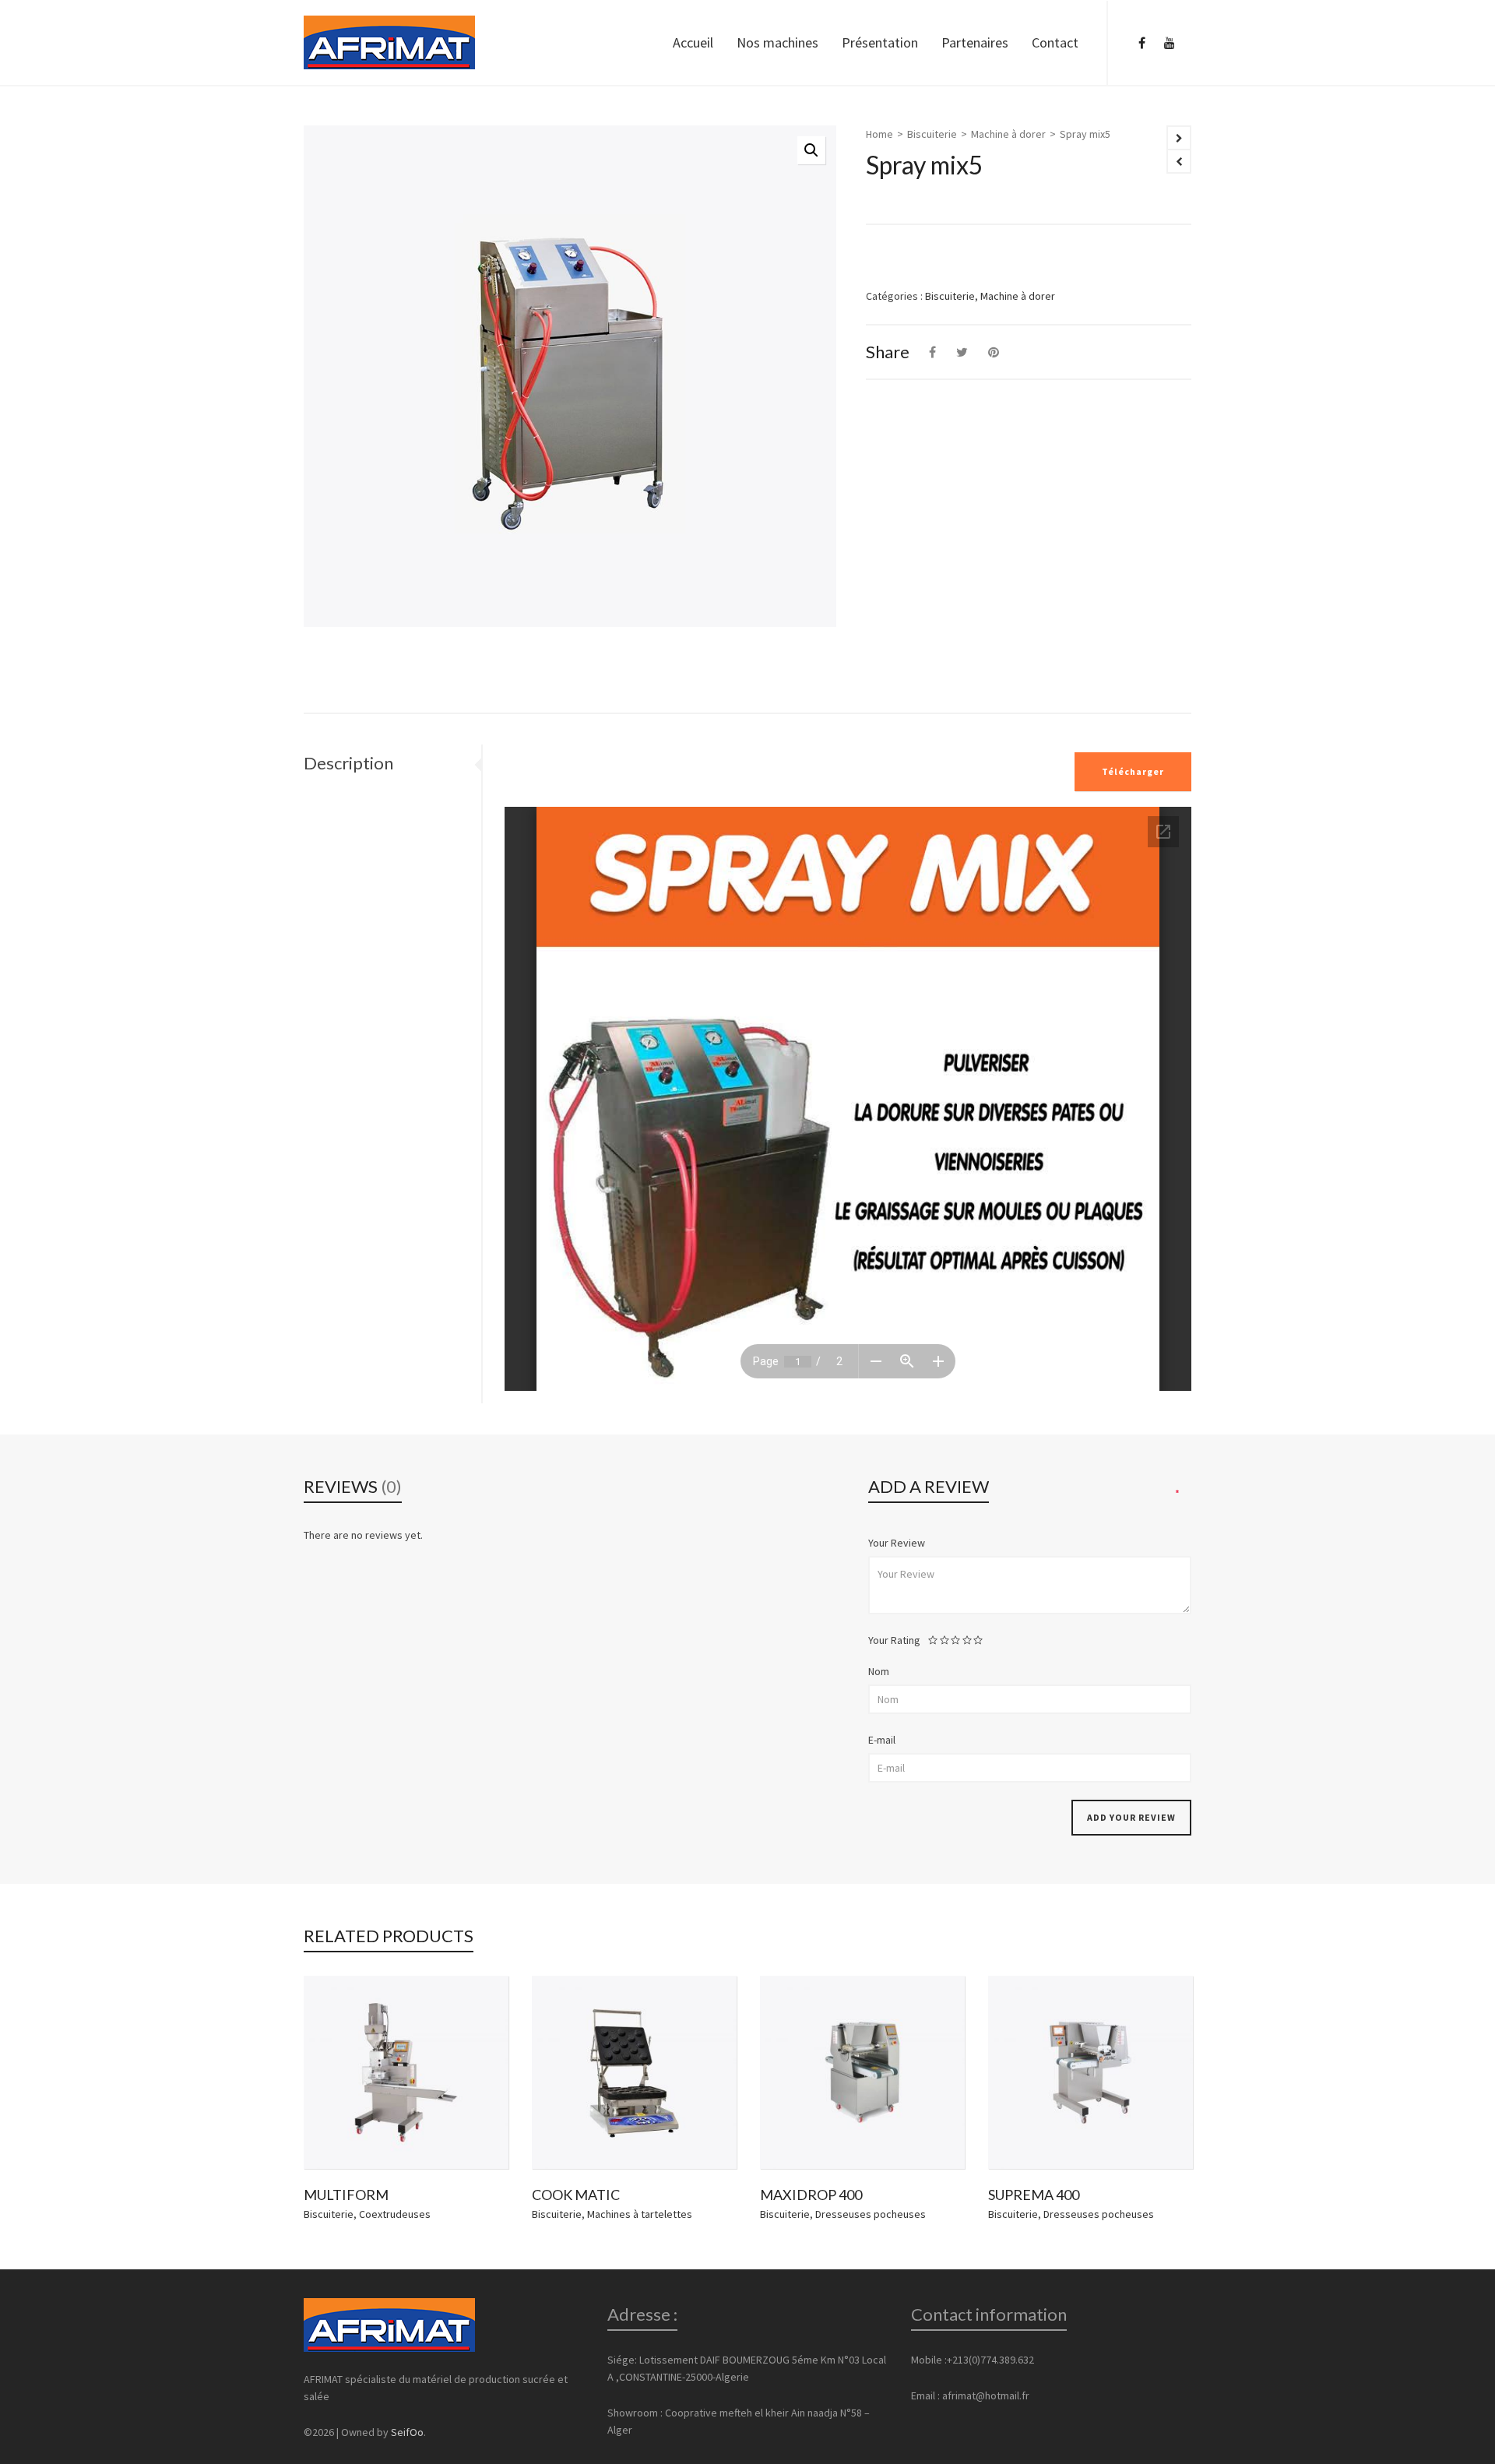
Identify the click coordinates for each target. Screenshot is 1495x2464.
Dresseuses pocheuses (871, 2214)
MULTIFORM (346, 2195)
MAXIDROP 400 (811, 2195)
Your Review (897, 1543)
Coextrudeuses (395, 2214)
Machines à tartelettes (640, 2214)
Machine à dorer (1008, 134)
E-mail (882, 1740)
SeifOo (407, 2432)
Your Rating (894, 1640)
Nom (879, 1671)
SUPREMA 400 (1034, 2195)
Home (879, 134)
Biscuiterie (932, 134)
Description (348, 763)
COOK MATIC (576, 2195)
